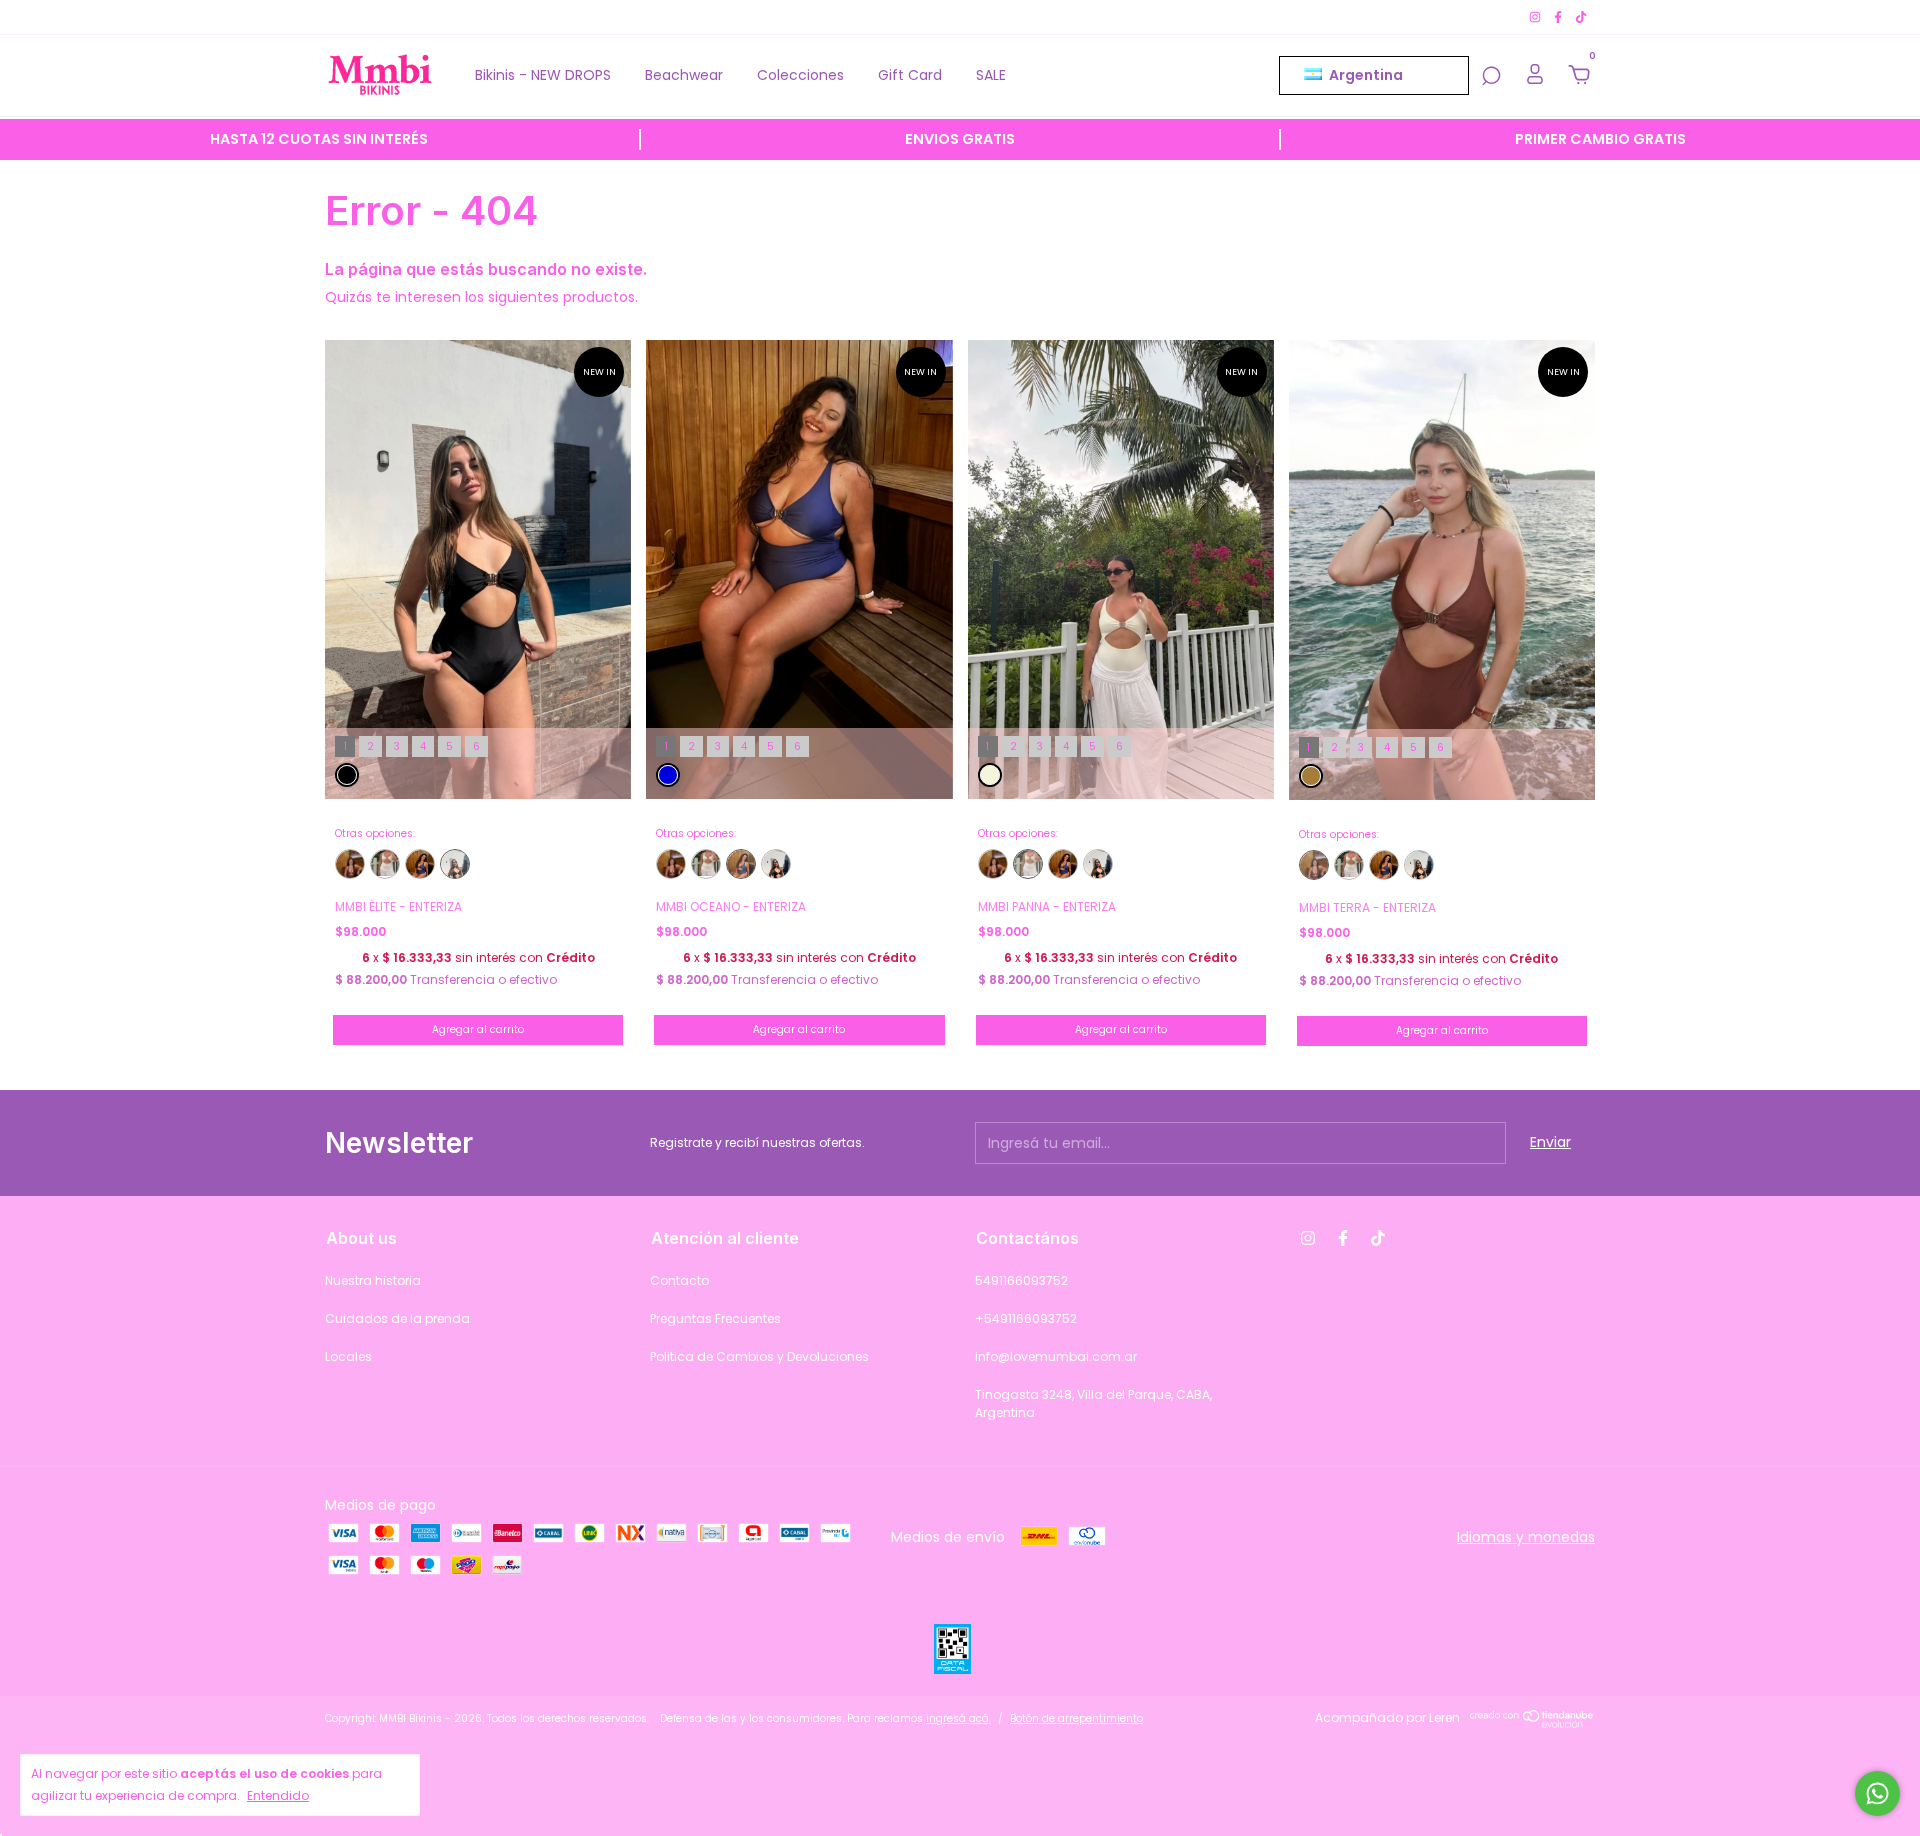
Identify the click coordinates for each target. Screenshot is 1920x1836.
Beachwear (684, 75)
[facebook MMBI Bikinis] (1559, 16)
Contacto (679, 1280)
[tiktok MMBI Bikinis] (1581, 16)
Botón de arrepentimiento (1076, 1718)
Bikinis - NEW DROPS (543, 75)
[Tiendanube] (1532, 1723)
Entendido (278, 1795)
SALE (991, 75)
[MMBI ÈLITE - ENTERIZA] (455, 864)
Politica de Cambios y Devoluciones (759, 1356)
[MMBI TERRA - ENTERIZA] (350, 864)
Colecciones (800, 75)
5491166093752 (1021, 1280)
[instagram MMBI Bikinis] (1536, 16)
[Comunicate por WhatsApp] (1877, 1793)
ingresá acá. (958, 1718)
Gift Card (910, 75)
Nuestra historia (373, 1280)
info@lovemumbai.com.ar (1056, 1356)
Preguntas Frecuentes (715, 1318)
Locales (348, 1356)
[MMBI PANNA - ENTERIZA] (385, 864)
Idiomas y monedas (1526, 1537)
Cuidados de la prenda (397, 1318)
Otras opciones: (375, 834)
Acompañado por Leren (1387, 1717)
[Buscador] (1491, 77)
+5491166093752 (1026, 1318)
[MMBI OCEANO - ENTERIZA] (420, 864)
